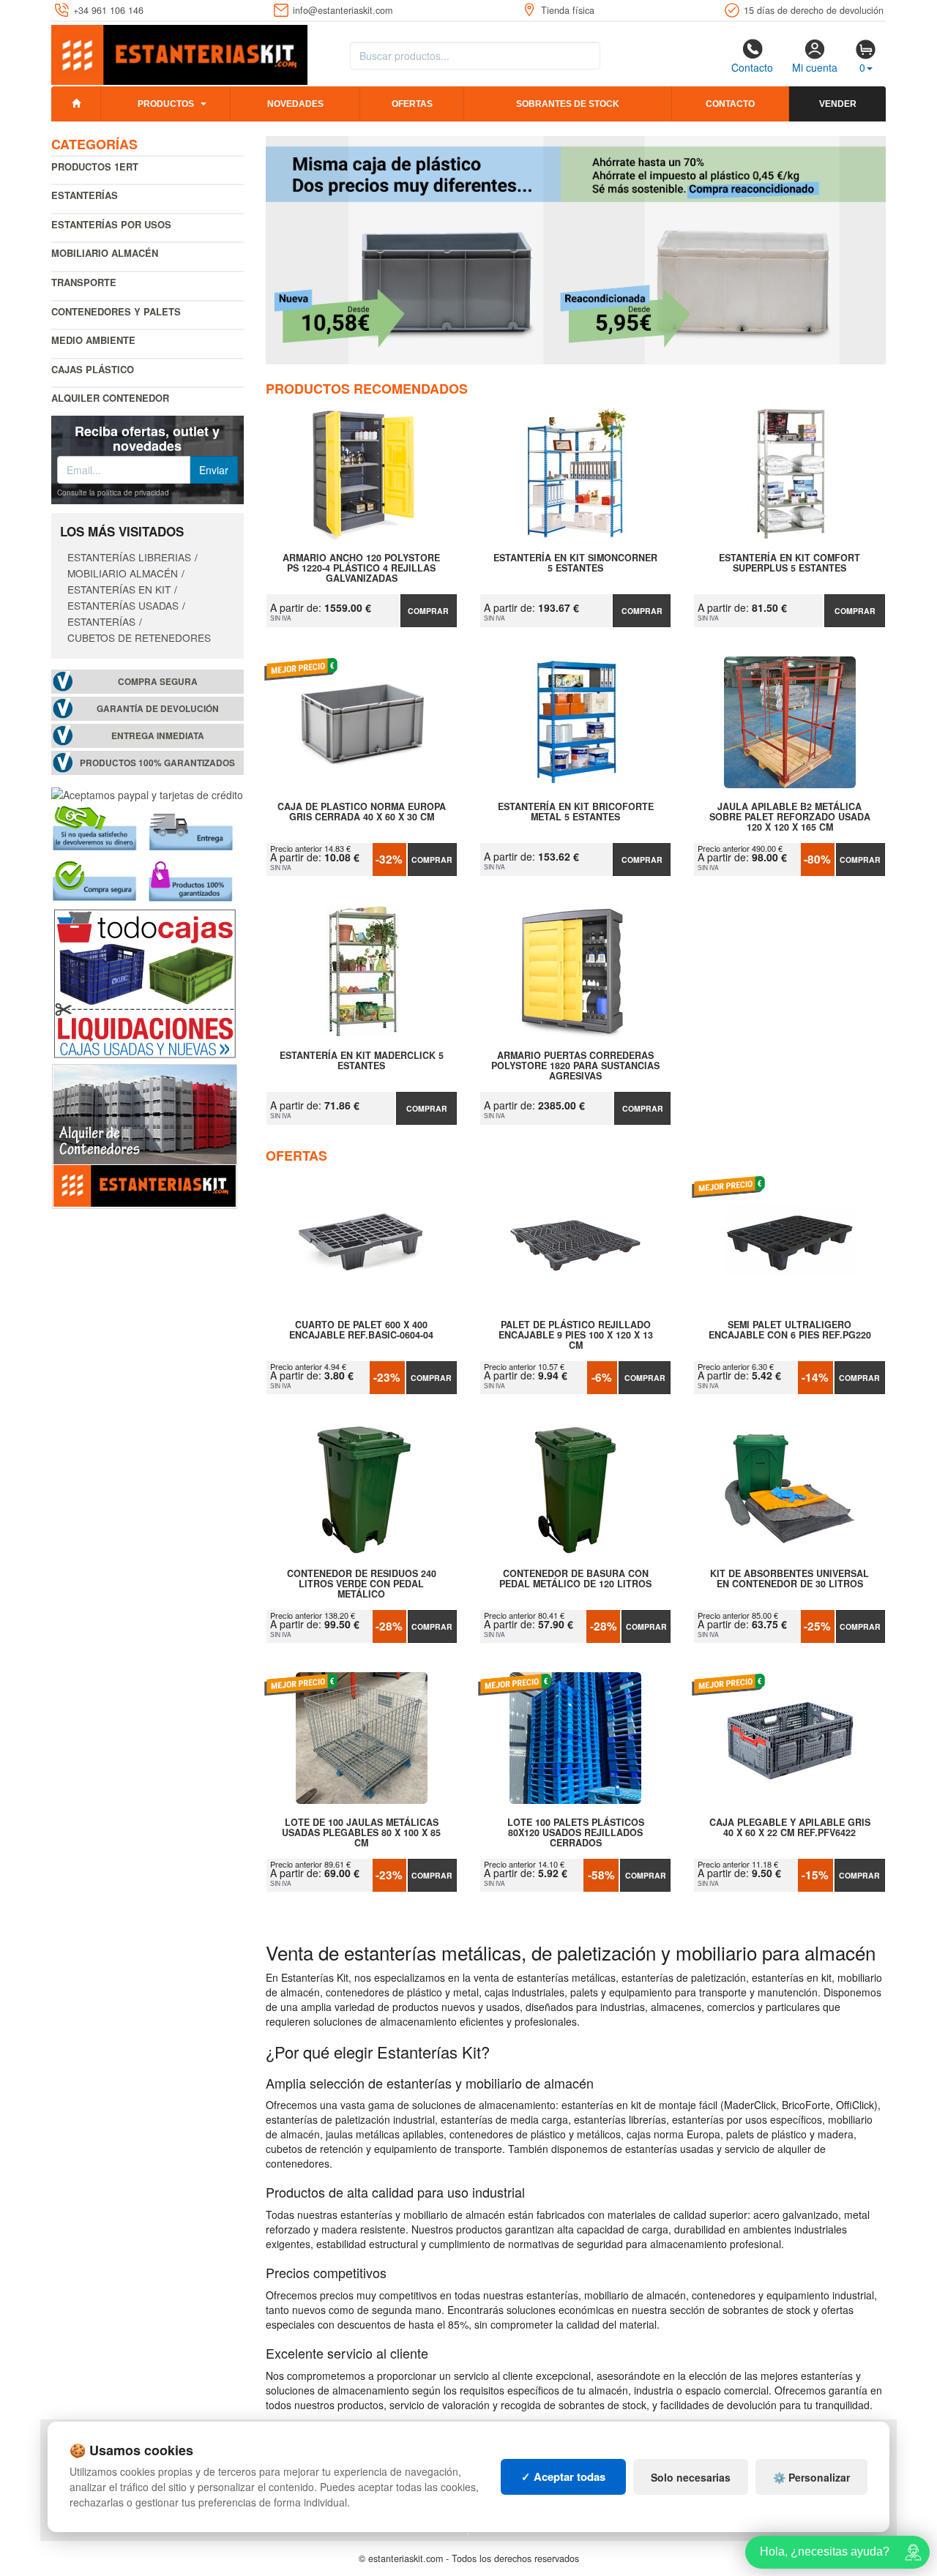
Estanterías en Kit (119, 589)
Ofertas (412, 104)
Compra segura (158, 682)
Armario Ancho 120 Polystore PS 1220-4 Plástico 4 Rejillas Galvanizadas (361, 568)
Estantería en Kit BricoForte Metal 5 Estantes (576, 812)
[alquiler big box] (145, 1135)
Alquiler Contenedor (110, 398)
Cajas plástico (93, 369)
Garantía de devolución (158, 709)
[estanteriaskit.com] (179, 52)
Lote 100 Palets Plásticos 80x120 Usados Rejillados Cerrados (576, 1832)
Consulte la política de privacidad (113, 493)
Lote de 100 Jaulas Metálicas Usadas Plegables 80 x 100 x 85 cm (361, 1832)
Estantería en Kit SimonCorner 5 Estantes (575, 563)
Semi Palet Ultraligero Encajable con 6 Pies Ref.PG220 (790, 1330)
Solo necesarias (691, 2477)
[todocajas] (145, 982)
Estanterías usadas (123, 605)
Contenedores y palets (116, 311)
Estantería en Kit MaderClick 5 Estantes (362, 1061)
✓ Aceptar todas (563, 2476)
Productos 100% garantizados (157, 763)
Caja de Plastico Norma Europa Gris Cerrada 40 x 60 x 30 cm (362, 812)
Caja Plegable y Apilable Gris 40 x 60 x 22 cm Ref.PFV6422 (790, 1828)
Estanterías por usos (111, 224)
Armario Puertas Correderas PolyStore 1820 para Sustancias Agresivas (575, 1066)
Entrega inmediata (158, 736)
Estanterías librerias (129, 557)
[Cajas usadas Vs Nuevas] (576, 250)
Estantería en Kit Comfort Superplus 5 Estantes (789, 563)
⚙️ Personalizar (811, 2477)
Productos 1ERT (95, 166)
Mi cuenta (815, 67)
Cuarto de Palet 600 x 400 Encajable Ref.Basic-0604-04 (361, 1330)
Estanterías (85, 195)
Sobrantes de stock (568, 104)
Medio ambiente (93, 340)
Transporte (84, 282)
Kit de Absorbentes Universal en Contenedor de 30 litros (789, 1579)
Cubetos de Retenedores (139, 637)
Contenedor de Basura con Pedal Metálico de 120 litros (575, 1579)
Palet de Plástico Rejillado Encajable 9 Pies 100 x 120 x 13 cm (576, 1335)
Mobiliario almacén (105, 253)
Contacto (752, 67)
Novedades (295, 104)
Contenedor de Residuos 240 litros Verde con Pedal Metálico (362, 1584)
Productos (166, 104)
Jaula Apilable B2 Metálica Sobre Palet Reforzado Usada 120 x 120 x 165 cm (790, 817)
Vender (838, 104)
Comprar (428, 611)
